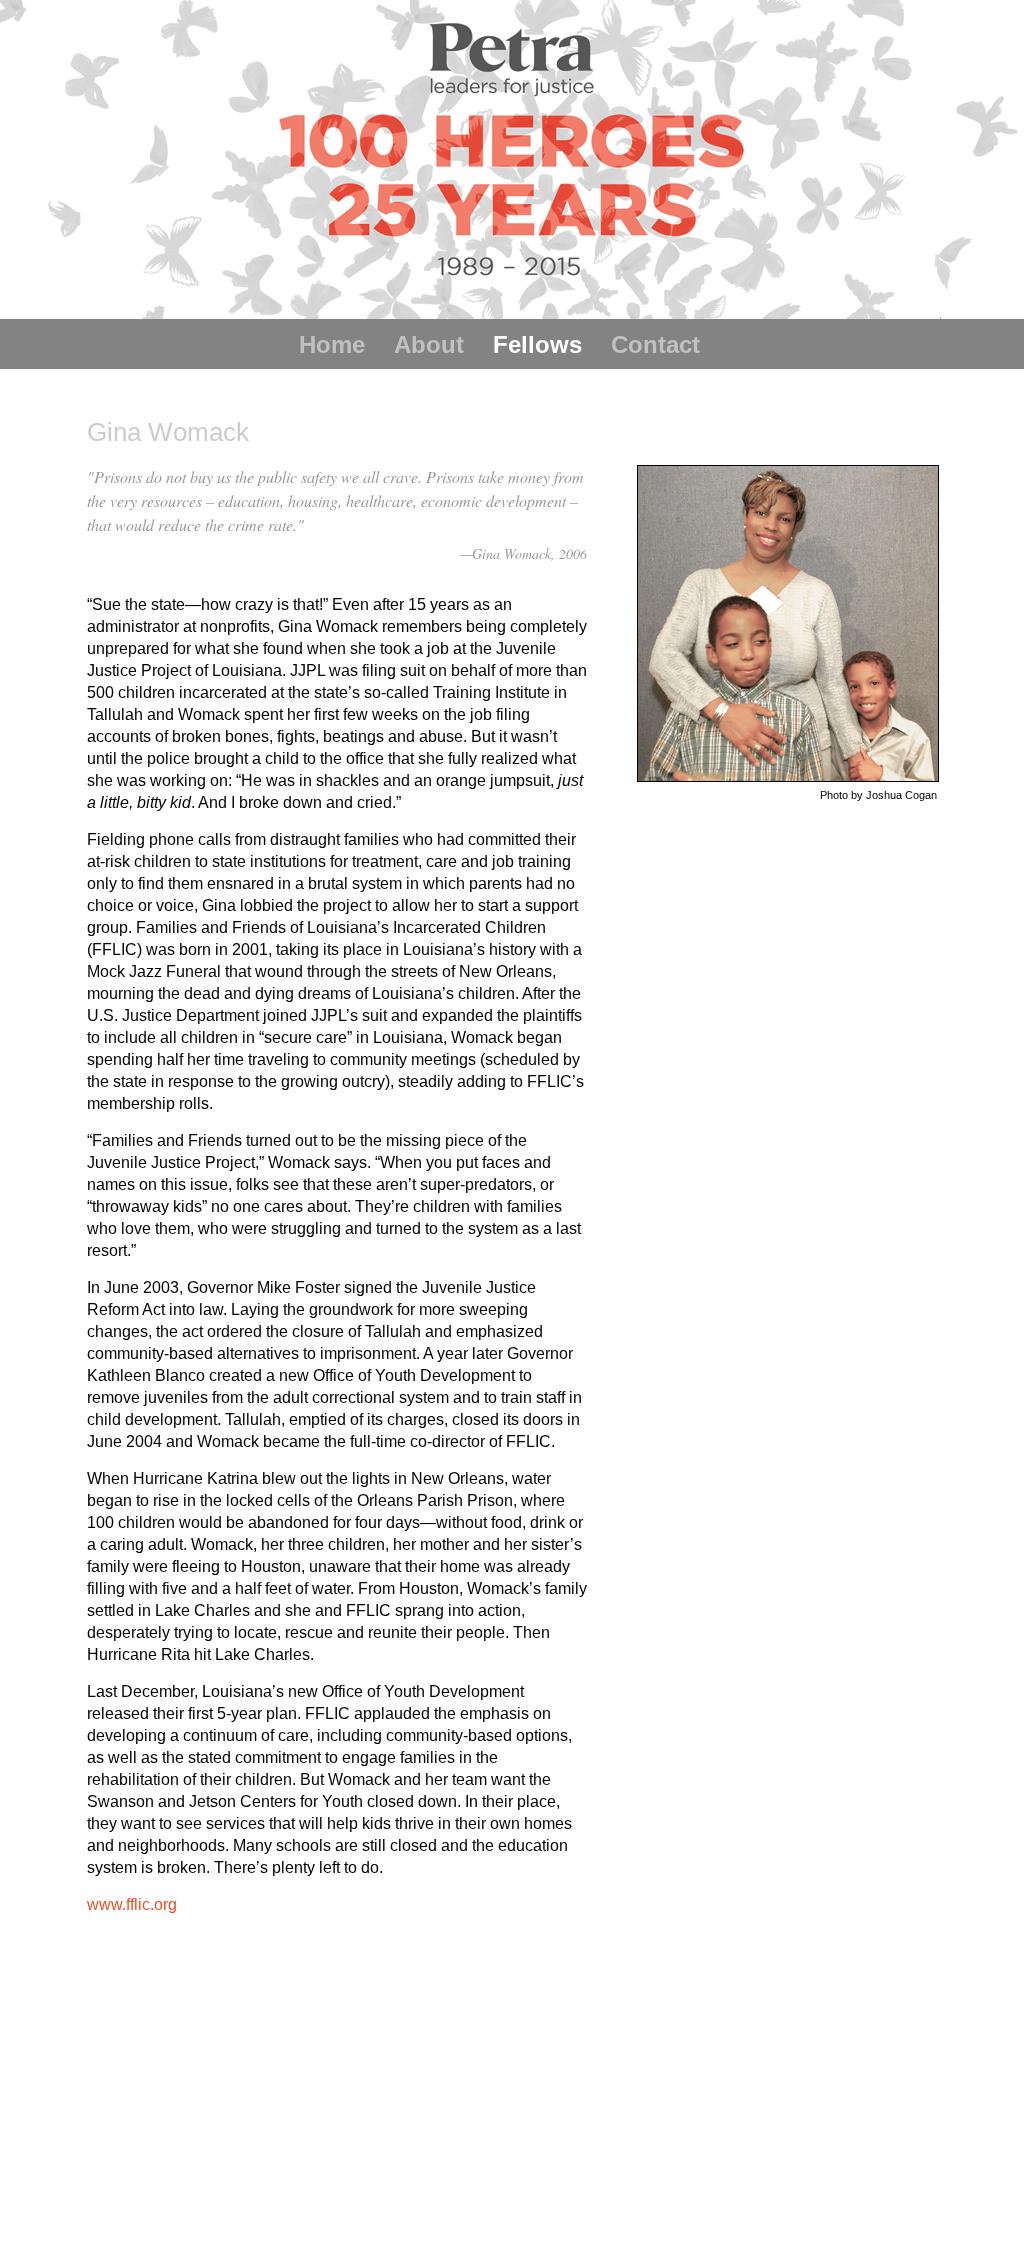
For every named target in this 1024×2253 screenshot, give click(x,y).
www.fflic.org (132, 1904)
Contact (655, 344)
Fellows (537, 344)
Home (332, 344)
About (429, 344)
